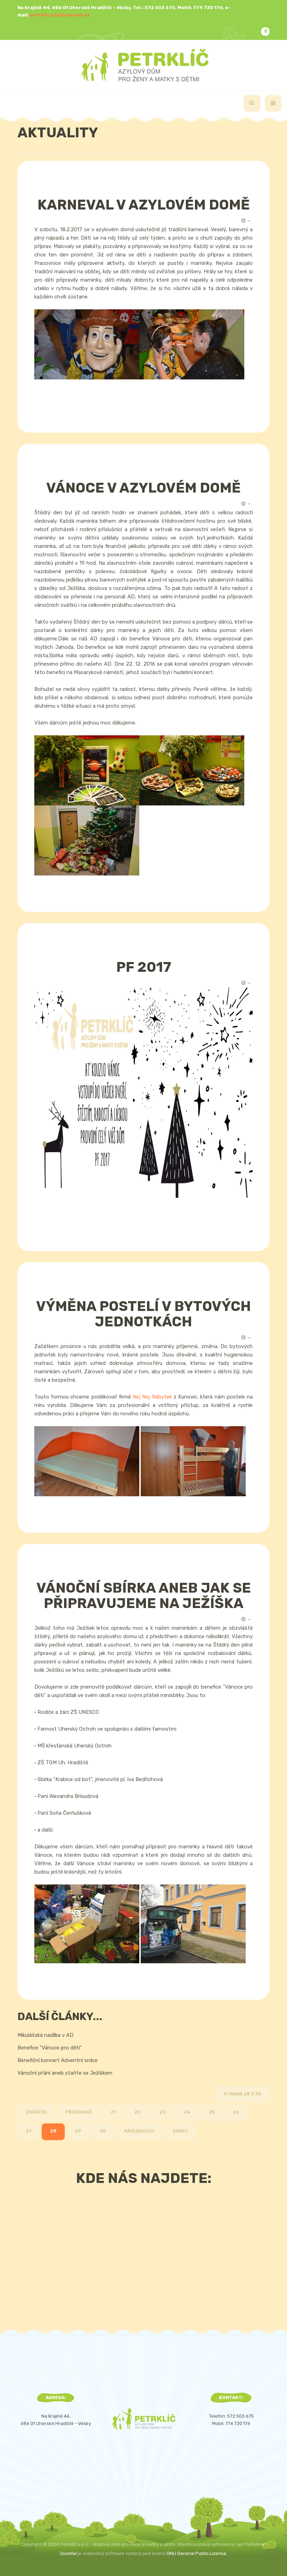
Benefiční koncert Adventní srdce (58, 2060)
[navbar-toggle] (273, 103)
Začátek (36, 2112)
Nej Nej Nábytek (152, 1397)
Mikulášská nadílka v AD (45, 2035)
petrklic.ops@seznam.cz (60, 15)
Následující (139, 2131)
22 (138, 2112)
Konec (180, 2131)
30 (103, 2131)
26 (236, 2112)
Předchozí (79, 2112)
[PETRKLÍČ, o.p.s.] (144, 65)
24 (187, 2112)
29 (78, 2131)
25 (212, 2112)
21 (113, 2112)
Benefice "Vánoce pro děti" (50, 2048)
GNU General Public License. (197, 2553)
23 (162, 2112)
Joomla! (68, 2553)
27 (29, 2131)
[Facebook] (265, 32)
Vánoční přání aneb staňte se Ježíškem (65, 2073)
